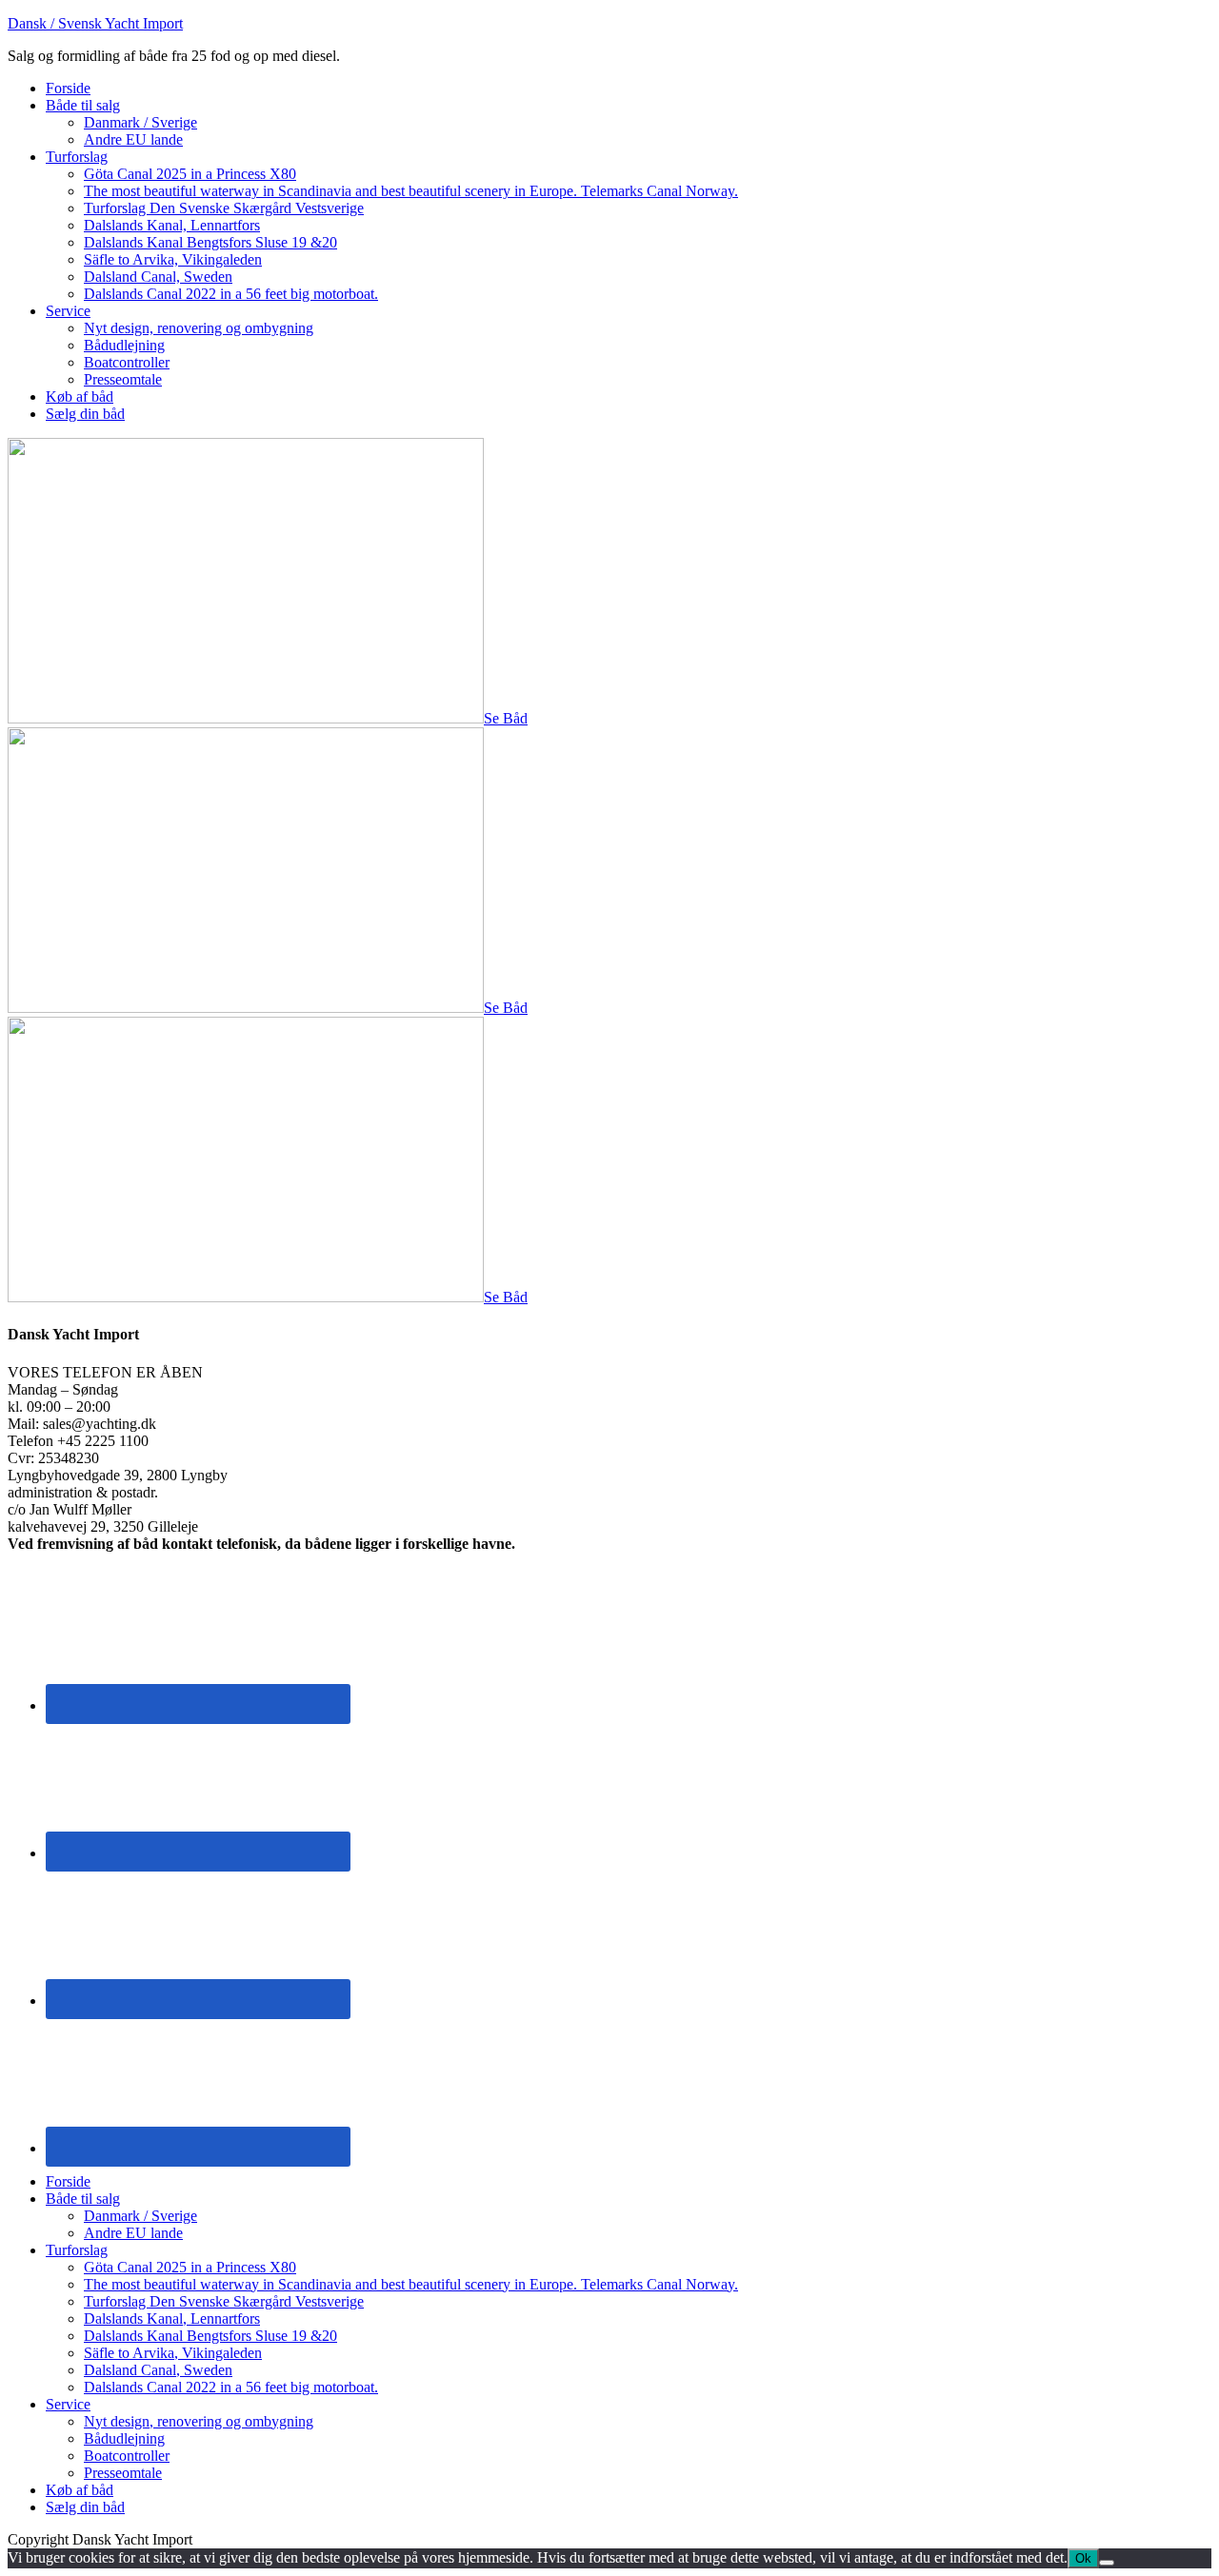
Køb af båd (80, 2490)
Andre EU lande (133, 2233)
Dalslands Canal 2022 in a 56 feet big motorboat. (231, 2387)
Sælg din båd (85, 2507)
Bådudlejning (124, 2438)
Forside (68, 2181)
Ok (1083, 2558)
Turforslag (77, 2250)
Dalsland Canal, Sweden (158, 2370)
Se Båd (506, 718)
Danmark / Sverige (140, 2216)
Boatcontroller (127, 2456)
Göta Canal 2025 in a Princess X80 (190, 2267)
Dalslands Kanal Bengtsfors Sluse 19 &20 (210, 2336)
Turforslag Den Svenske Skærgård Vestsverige (224, 2301)
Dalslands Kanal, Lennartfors (172, 2318)
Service (68, 2404)
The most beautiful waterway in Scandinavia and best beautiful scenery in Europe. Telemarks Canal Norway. (411, 2284)
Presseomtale (123, 2473)
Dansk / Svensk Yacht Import (95, 23)
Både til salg (83, 2199)
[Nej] (1107, 2563)
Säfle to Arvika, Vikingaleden (173, 2353)
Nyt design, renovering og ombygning (199, 2421)
